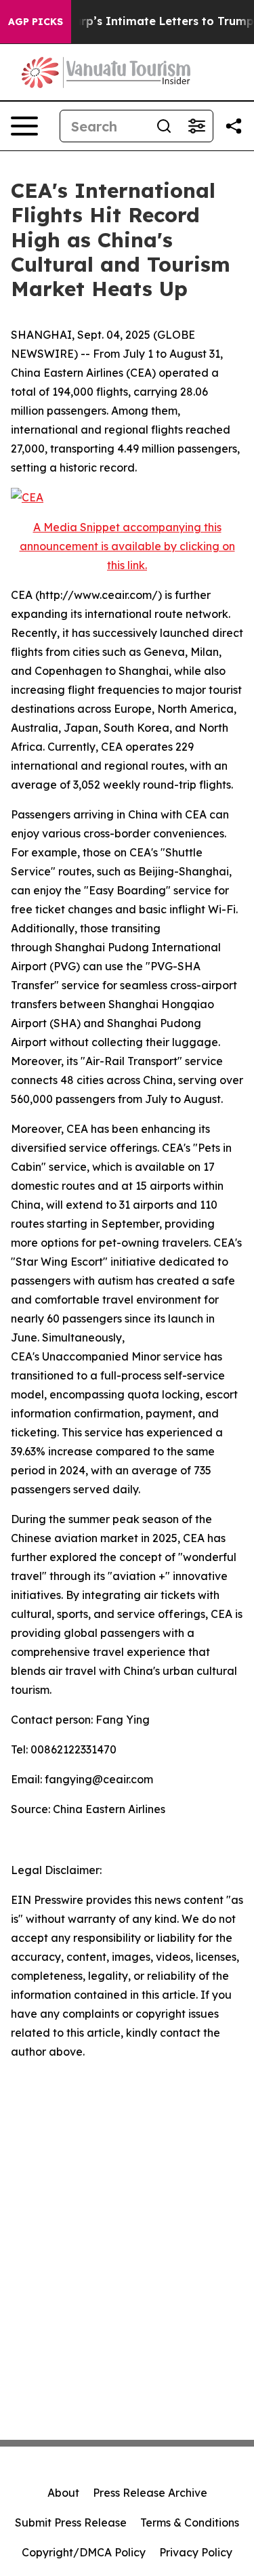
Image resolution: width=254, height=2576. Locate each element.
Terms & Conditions (190, 2522)
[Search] (164, 126)
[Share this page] (234, 126)
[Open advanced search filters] (196, 126)
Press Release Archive (150, 2493)
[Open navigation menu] (24, 126)
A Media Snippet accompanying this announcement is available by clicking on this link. (127, 546)
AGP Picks (36, 22)
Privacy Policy (196, 2552)
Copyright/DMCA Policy (84, 2552)
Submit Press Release (71, 2522)
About (63, 2493)
